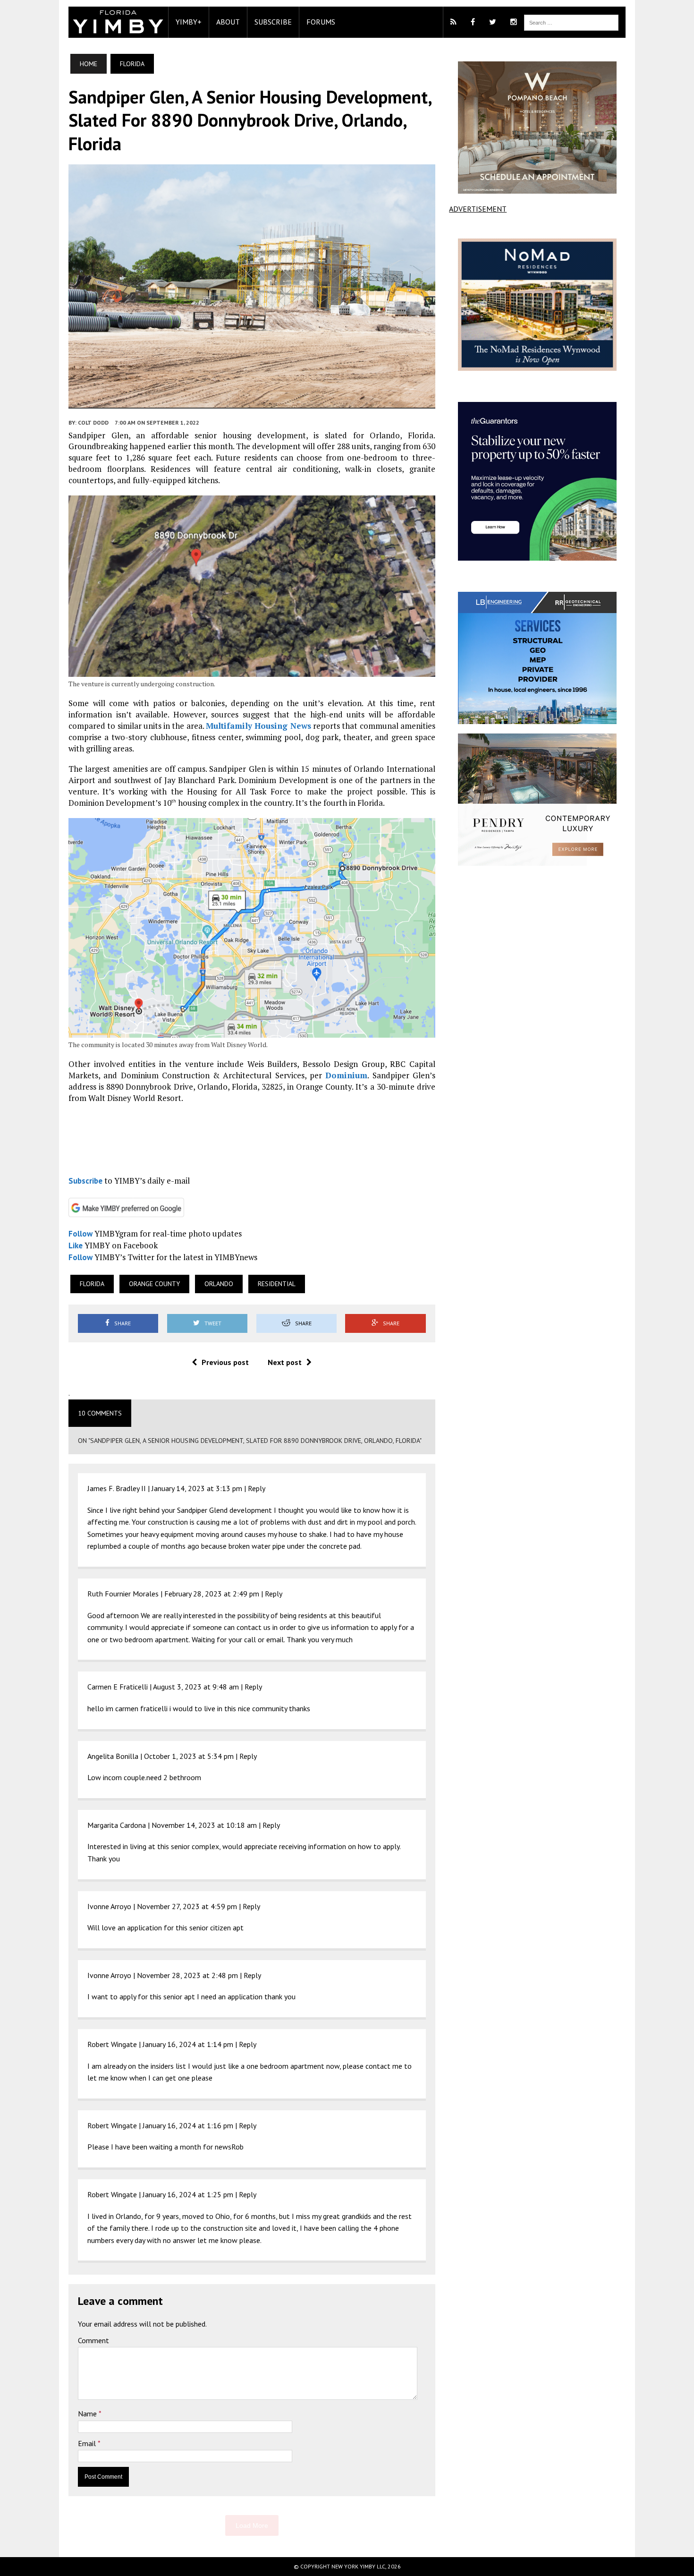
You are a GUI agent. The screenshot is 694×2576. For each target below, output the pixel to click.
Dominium (346, 1075)
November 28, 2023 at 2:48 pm (187, 1975)
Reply (257, 1488)
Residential (277, 1284)
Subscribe (273, 22)
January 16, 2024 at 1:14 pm (188, 2044)
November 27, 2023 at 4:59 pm (187, 1906)
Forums (321, 22)
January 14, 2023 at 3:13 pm (197, 1488)
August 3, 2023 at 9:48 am (196, 1687)
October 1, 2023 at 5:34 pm (189, 1756)
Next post (285, 1362)
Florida (92, 1284)
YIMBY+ (189, 22)
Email (88, 2443)
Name (88, 2414)
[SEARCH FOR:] (571, 22)
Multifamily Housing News (258, 726)
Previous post (225, 1362)
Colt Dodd (93, 422)
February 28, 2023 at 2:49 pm (212, 1594)
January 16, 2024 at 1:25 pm (188, 2194)
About (228, 22)
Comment (93, 2340)
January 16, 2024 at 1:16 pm (188, 2125)
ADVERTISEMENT (478, 209)
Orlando (219, 1284)
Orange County (154, 1284)
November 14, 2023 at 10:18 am (204, 1825)
